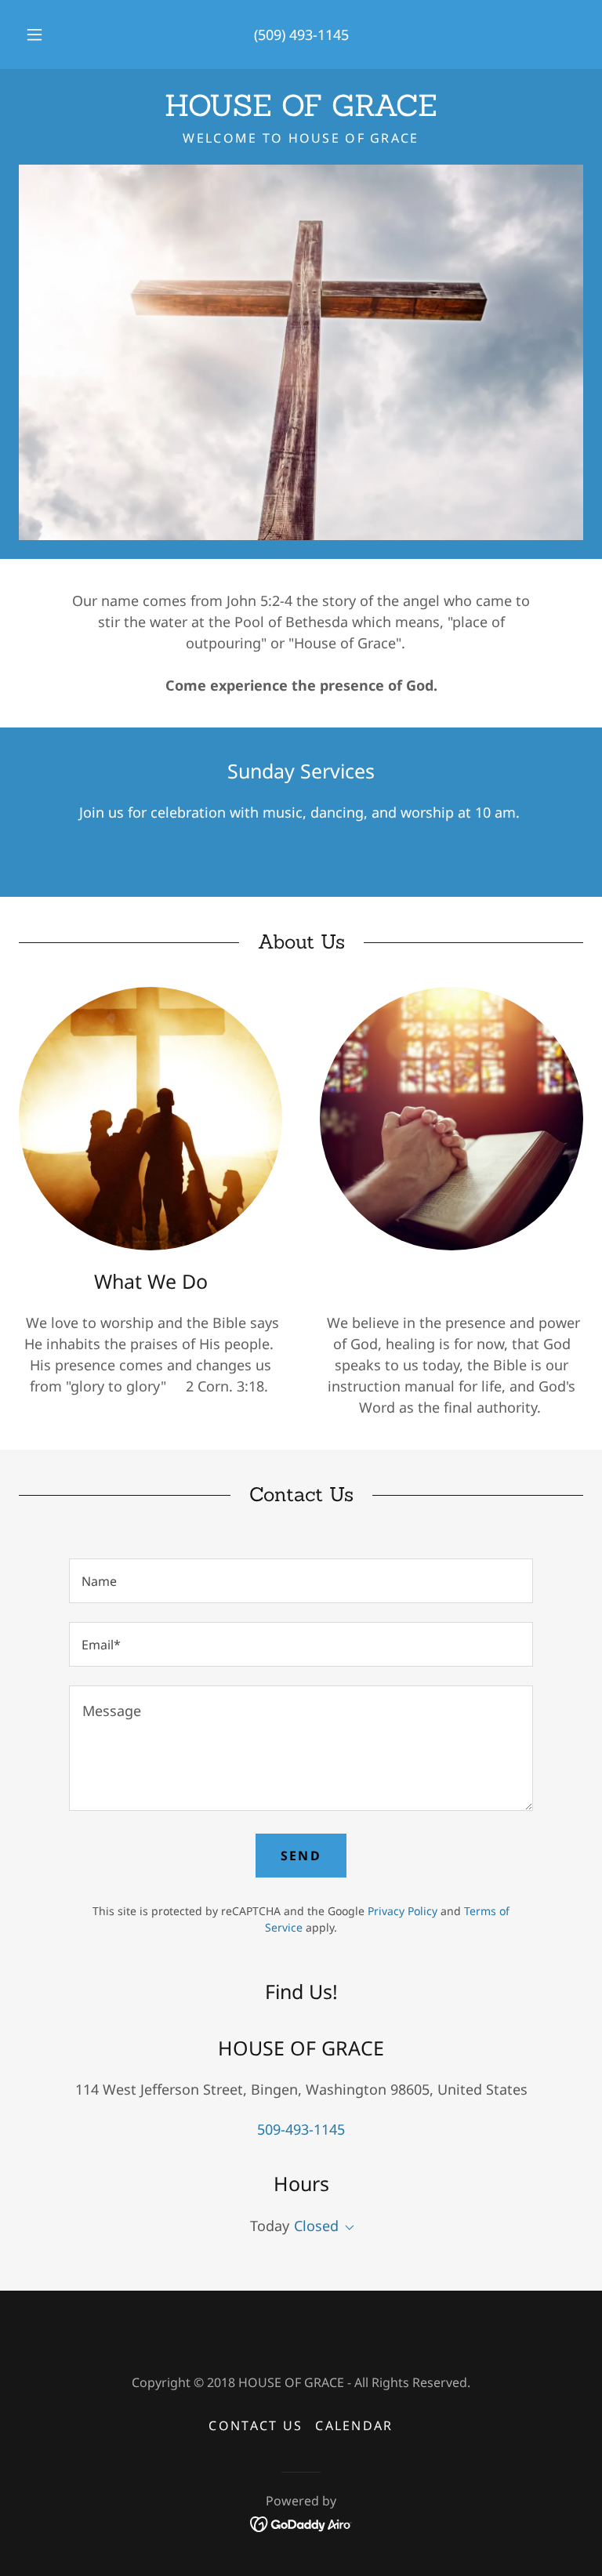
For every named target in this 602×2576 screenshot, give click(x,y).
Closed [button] (316, 2226)
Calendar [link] (354, 2425)
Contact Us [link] (256, 2425)
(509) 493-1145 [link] (301, 34)
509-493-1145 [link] (301, 2129)
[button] (43, 34)
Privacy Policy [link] (403, 1911)
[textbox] (301, 1581)
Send (301, 1856)
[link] (301, 111)
